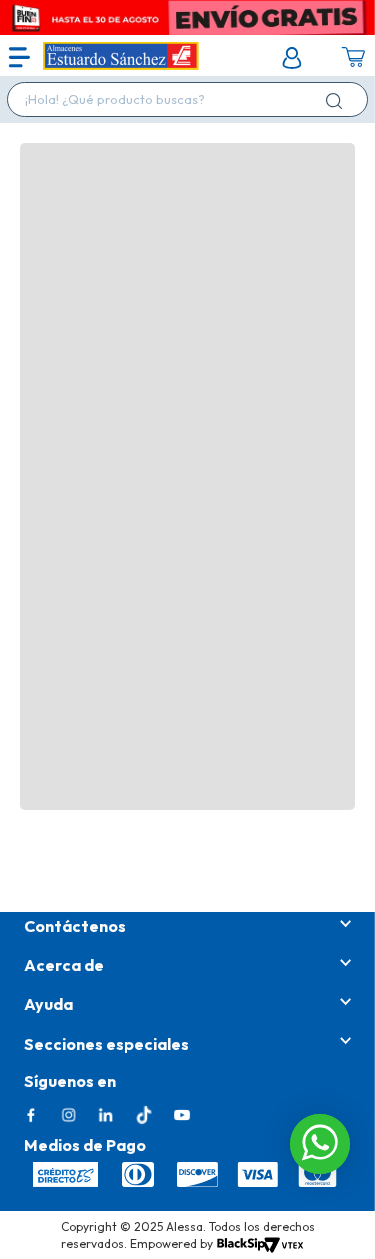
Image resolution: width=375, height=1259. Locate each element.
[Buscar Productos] (338, 100)
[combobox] (187, 99)
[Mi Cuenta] (292, 58)
